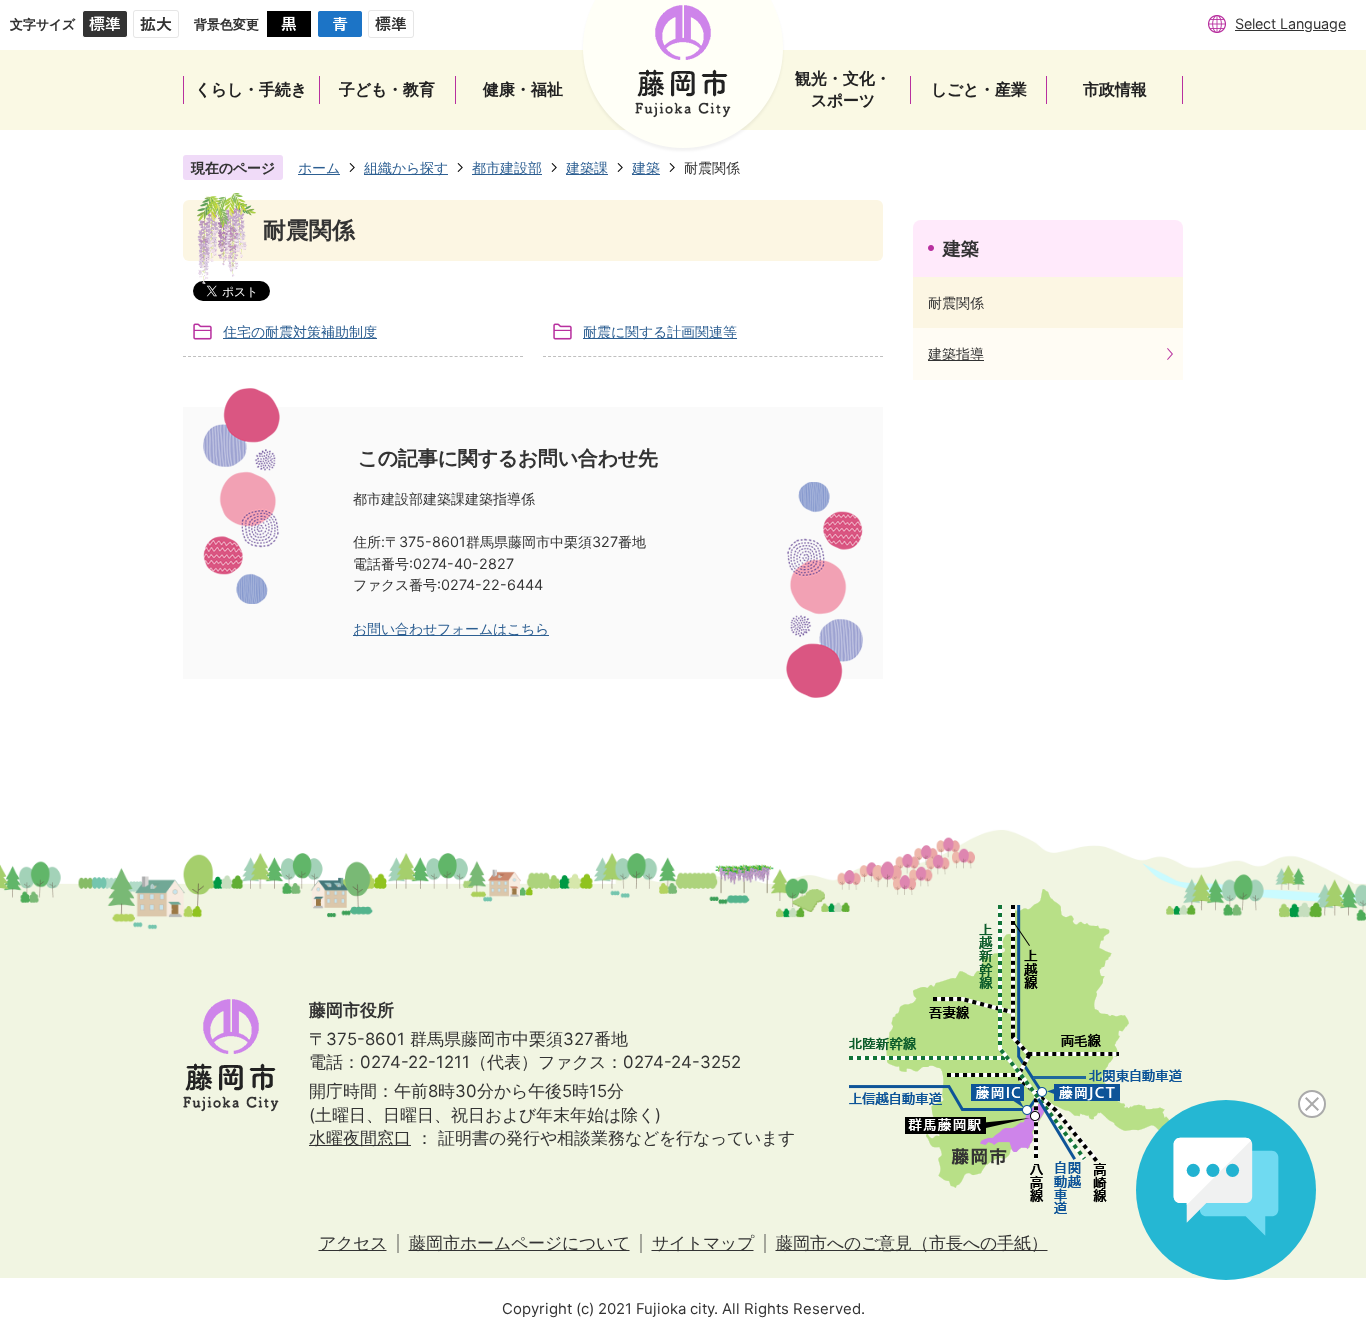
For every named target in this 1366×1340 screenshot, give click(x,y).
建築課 (587, 167)
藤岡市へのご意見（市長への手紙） (912, 1243)
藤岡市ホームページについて (519, 1243)
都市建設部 (507, 167)
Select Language (1290, 23)
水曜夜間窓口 (360, 1138)
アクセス (353, 1243)
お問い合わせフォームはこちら (451, 628)
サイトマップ (703, 1243)
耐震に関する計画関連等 (660, 331)
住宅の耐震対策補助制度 (300, 331)
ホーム (319, 167)
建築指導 (956, 353)
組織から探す (406, 167)
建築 (646, 167)
